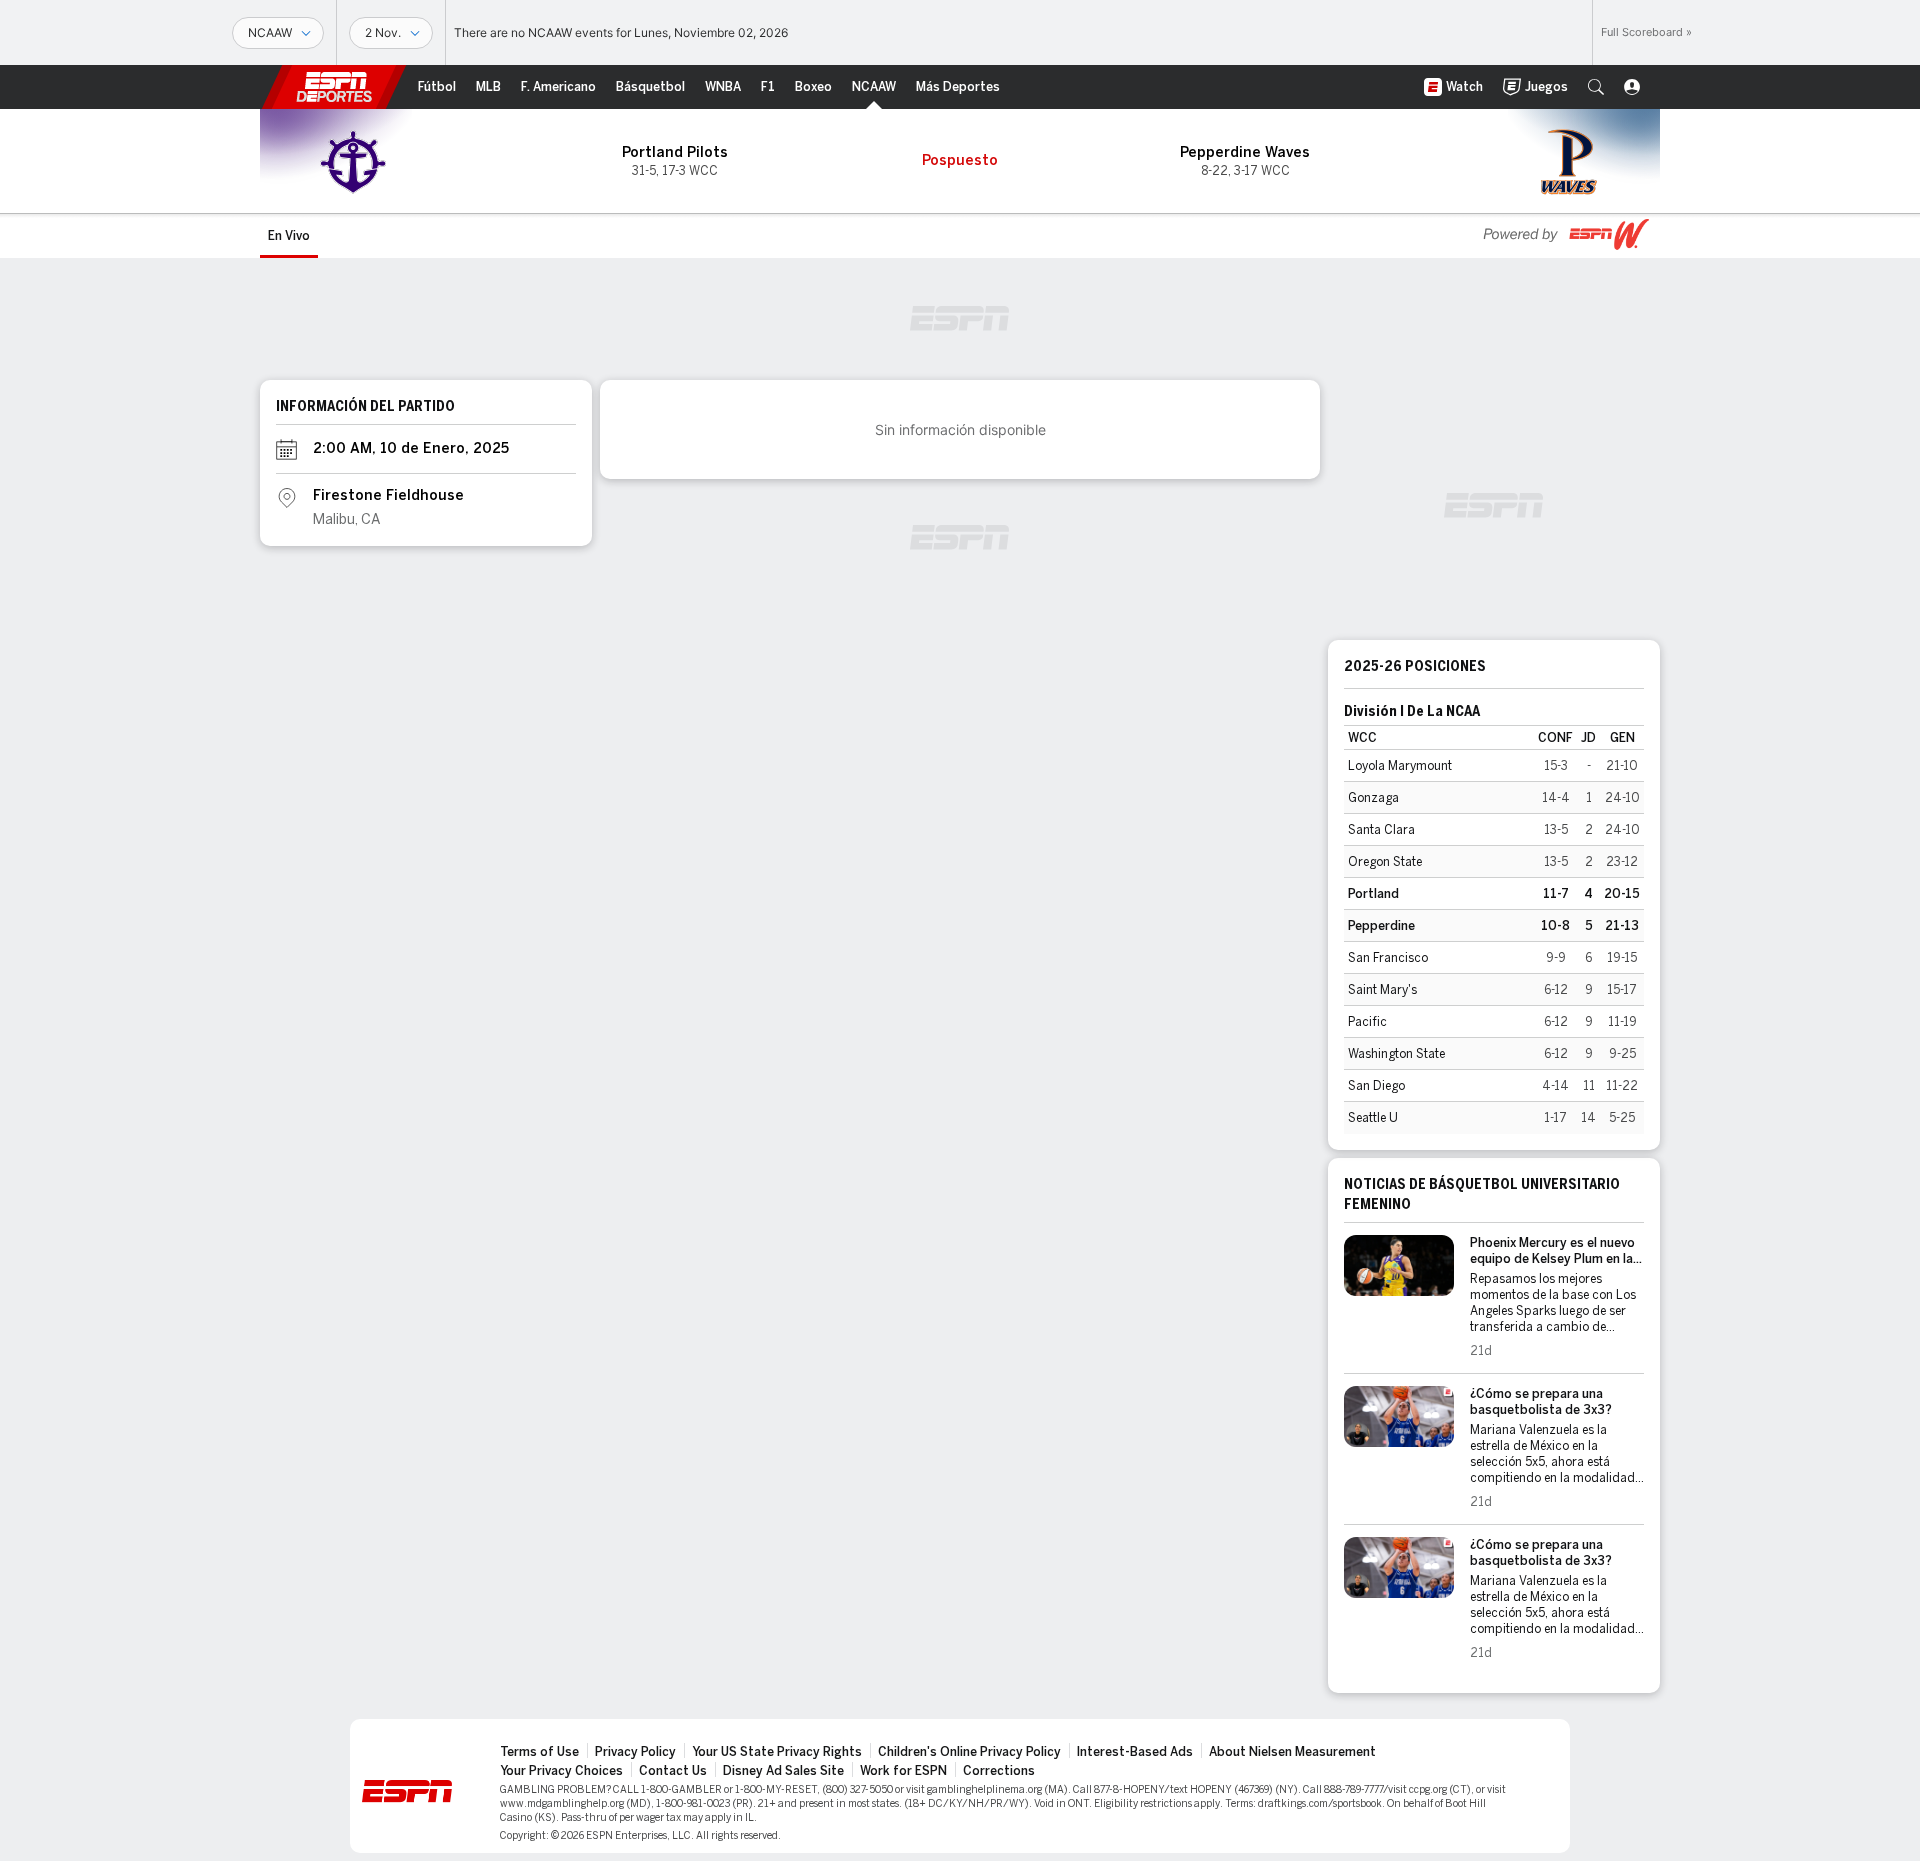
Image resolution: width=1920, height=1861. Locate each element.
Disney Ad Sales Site (783, 1771)
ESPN (334, 87)
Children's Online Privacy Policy (969, 1752)
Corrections (999, 1771)
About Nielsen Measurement (1292, 1752)
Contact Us (673, 1771)
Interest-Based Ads (1135, 1752)
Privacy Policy (635, 1752)
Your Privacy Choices (561, 1771)
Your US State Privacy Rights (777, 1752)
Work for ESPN (903, 1771)
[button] (1596, 87)
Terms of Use (539, 1752)
